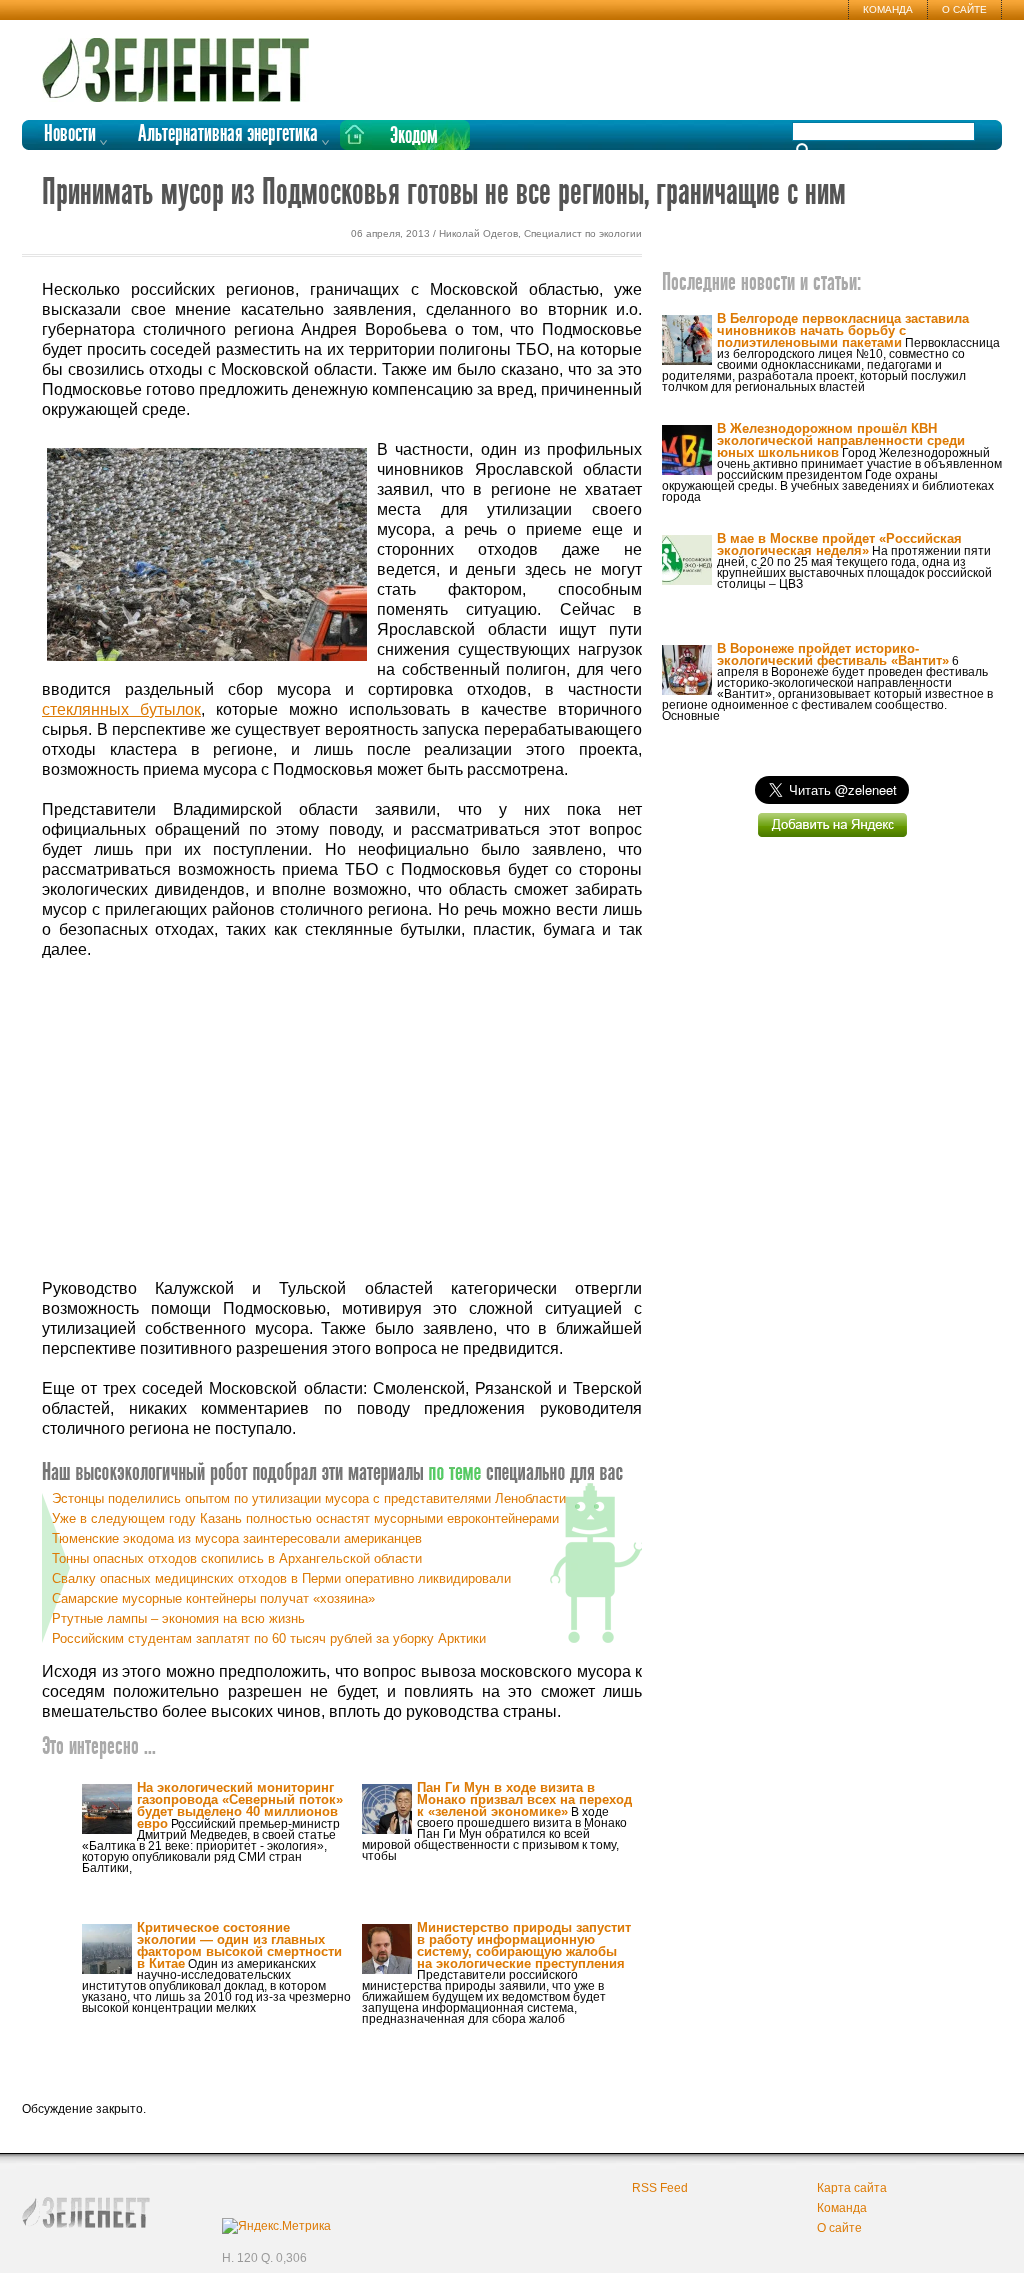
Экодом (414, 136)
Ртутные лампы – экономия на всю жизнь (178, 1618)
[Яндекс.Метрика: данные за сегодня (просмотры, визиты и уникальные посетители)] (276, 2226)
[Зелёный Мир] (182, 62)
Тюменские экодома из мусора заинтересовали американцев (237, 1538)
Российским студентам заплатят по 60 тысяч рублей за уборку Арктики (269, 1638)
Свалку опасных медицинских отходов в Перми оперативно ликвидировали (281, 1578)
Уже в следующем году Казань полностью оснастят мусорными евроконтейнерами (305, 1518)
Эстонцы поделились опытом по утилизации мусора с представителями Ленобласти (309, 1498)
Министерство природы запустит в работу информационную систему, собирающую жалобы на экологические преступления (524, 1945)
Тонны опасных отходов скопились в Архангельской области (237, 1558)
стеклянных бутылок (121, 709)
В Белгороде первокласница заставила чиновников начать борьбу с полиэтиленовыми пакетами (843, 330)
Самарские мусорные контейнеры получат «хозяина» (213, 1598)
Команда (888, 9)
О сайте (964, 9)
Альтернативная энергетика (228, 134)
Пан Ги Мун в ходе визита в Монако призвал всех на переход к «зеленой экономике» (524, 1799)
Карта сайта (852, 2188)
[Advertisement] (342, 1120)
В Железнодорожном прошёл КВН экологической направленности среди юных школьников (841, 440)
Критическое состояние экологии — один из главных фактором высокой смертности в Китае (239, 1945)
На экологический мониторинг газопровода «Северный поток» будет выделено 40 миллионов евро (240, 1805)
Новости (70, 134)
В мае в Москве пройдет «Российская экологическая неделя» (839, 544)
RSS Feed (660, 2188)
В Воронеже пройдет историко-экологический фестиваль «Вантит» (833, 654)
